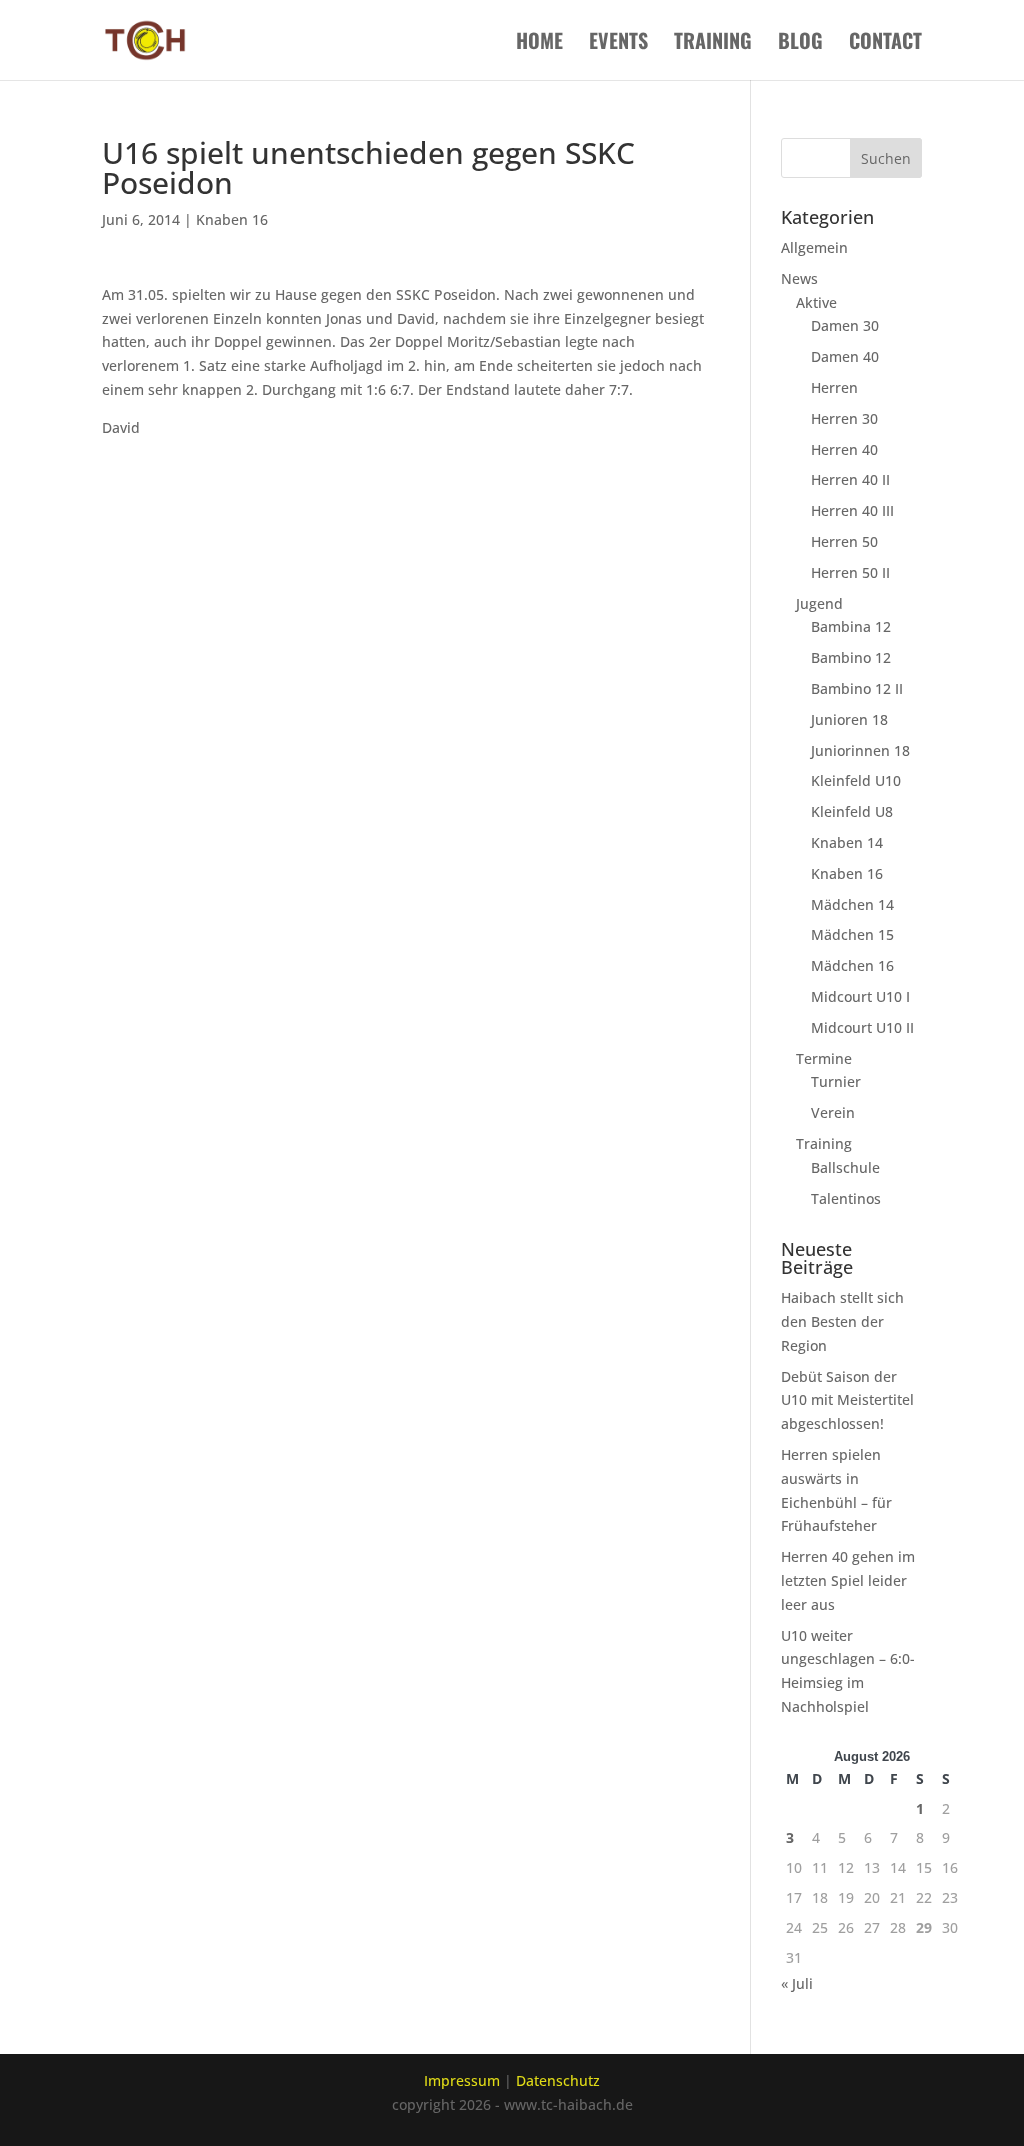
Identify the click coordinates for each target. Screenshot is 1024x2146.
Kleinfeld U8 (852, 811)
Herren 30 (844, 418)
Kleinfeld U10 (856, 780)
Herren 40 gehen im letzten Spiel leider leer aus (848, 1580)
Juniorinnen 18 (860, 750)
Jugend (819, 603)
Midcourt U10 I (860, 996)
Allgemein (814, 247)
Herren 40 (844, 449)
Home (539, 44)
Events (618, 44)
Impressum (462, 2080)
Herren (834, 387)
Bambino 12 (851, 657)
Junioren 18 (849, 719)
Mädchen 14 (852, 904)
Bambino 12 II (857, 688)
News (799, 278)
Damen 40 (845, 356)
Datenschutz (558, 2080)
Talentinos (846, 1198)
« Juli (797, 1983)
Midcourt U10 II (862, 1027)
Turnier (836, 1081)
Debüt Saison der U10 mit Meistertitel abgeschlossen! (847, 1400)
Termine (824, 1058)
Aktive (816, 302)
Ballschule (845, 1167)
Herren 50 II (850, 572)
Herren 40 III (852, 510)
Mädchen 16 (852, 965)
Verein (833, 1112)
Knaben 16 (232, 219)
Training (713, 44)
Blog (800, 44)
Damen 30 (845, 325)
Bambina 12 (851, 626)
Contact (885, 44)
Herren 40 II (850, 479)
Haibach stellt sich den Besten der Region (842, 1321)
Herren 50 (844, 541)
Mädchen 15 (852, 934)
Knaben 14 (847, 842)
